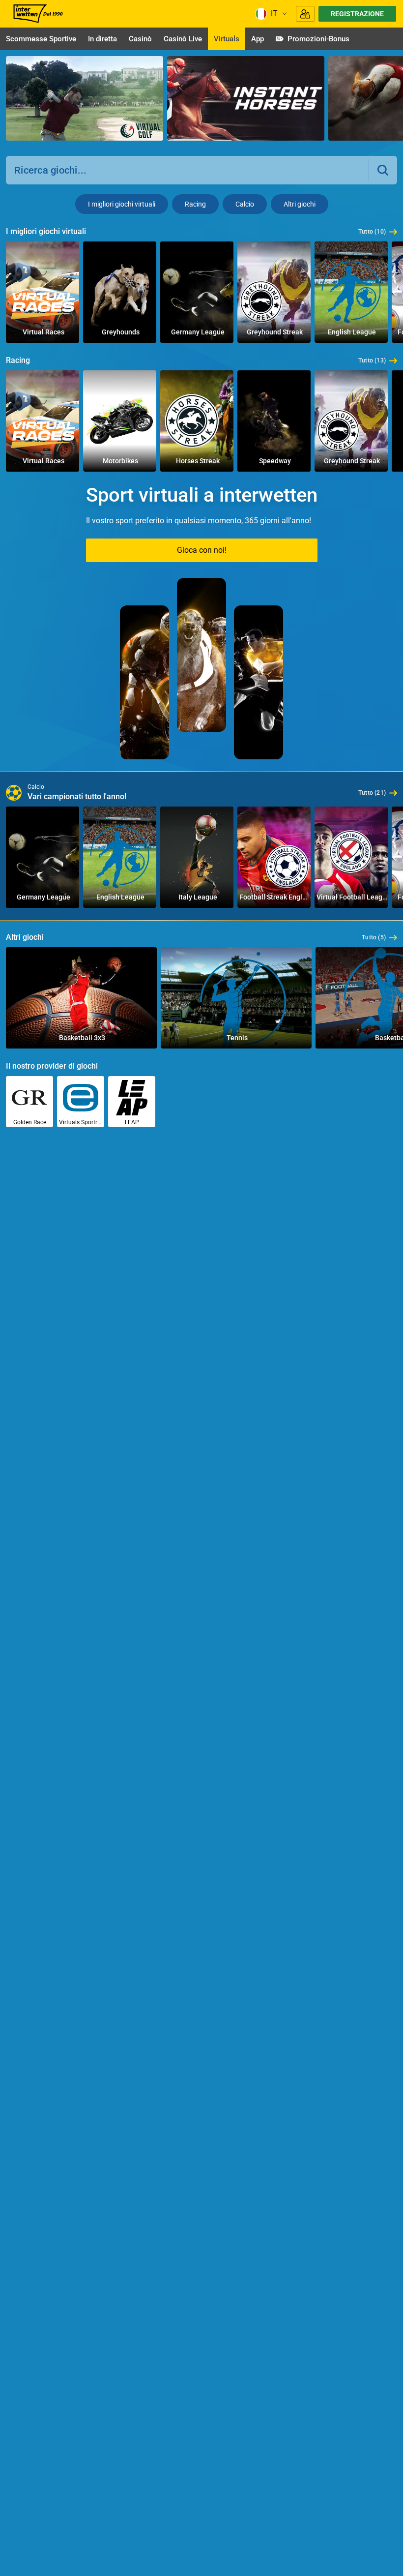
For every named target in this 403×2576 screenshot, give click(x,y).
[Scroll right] (388, 100)
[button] (383, 170)
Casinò (140, 39)
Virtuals (227, 39)
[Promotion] (85, 98)
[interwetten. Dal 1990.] (37, 14)
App (258, 39)
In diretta (102, 39)
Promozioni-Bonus (318, 39)
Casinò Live (183, 39)
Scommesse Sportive (41, 39)
